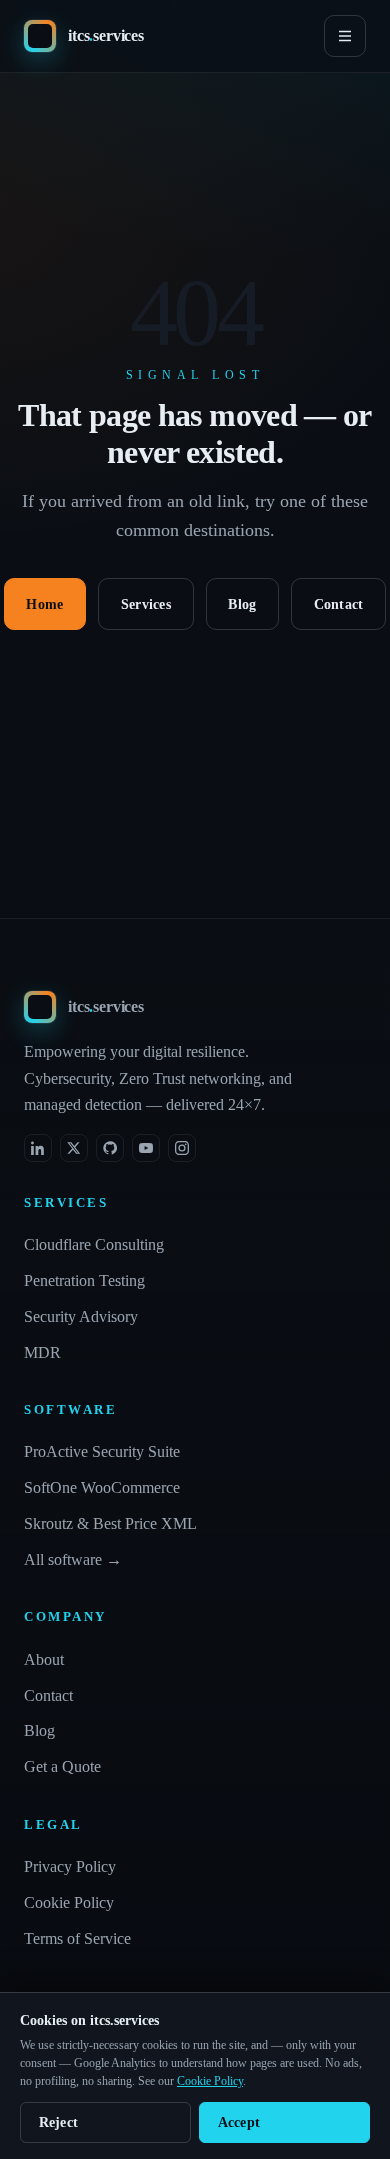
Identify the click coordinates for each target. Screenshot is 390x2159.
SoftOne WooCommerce (102, 1487)
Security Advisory (81, 1316)
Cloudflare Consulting (94, 1244)
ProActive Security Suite (102, 1451)
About (44, 1659)
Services (146, 604)
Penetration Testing (84, 1280)
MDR (42, 1352)
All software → (73, 1559)
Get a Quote (62, 1766)
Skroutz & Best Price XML (110, 1523)
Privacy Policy (70, 1866)
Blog (242, 604)
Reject (59, 2122)
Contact (339, 604)
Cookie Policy (69, 1902)
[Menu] (345, 36)
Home (44, 604)
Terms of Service (77, 1938)
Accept (239, 2122)
